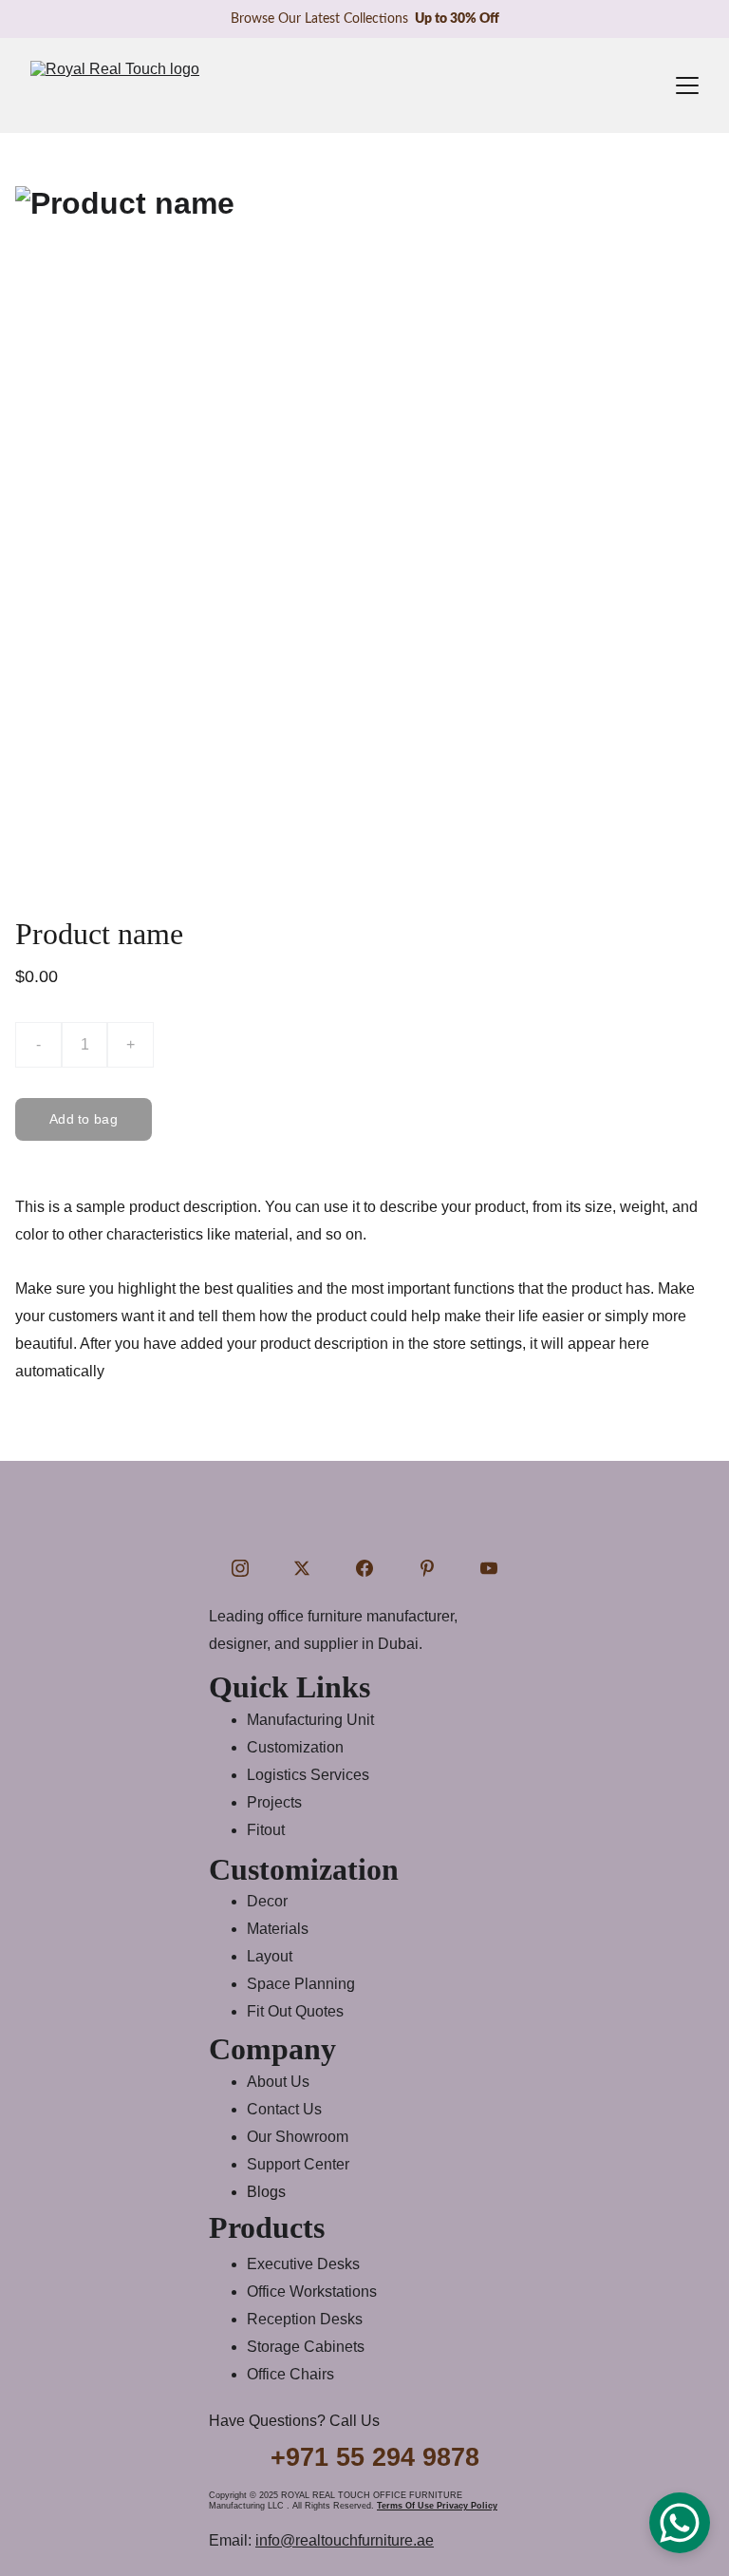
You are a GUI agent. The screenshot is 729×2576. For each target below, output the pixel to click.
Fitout (266, 1830)
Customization (295, 1747)
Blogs (266, 2192)
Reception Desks (305, 2319)
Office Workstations (312, 2292)
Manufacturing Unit (310, 1720)
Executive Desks (303, 2264)
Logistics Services (308, 1775)
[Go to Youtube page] (489, 1568)
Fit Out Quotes (295, 2011)
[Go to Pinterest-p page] (427, 1568)
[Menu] (687, 85)
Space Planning (301, 1984)
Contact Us (284, 2109)
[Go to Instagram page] (240, 1568)
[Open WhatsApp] (680, 2523)
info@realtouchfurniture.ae (345, 2540)
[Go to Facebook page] (364, 1568)
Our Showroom (298, 2137)
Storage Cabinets (306, 2347)
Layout (270, 1956)
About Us (278, 2082)
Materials (278, 1929)
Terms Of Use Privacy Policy (437, 2506)
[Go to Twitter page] (302, 1568)
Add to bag (84, 1119)
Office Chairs (290, 2374)
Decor (267, 1901)
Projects (274, 1802)
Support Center (298, 2164)
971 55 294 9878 (383, 2457)
